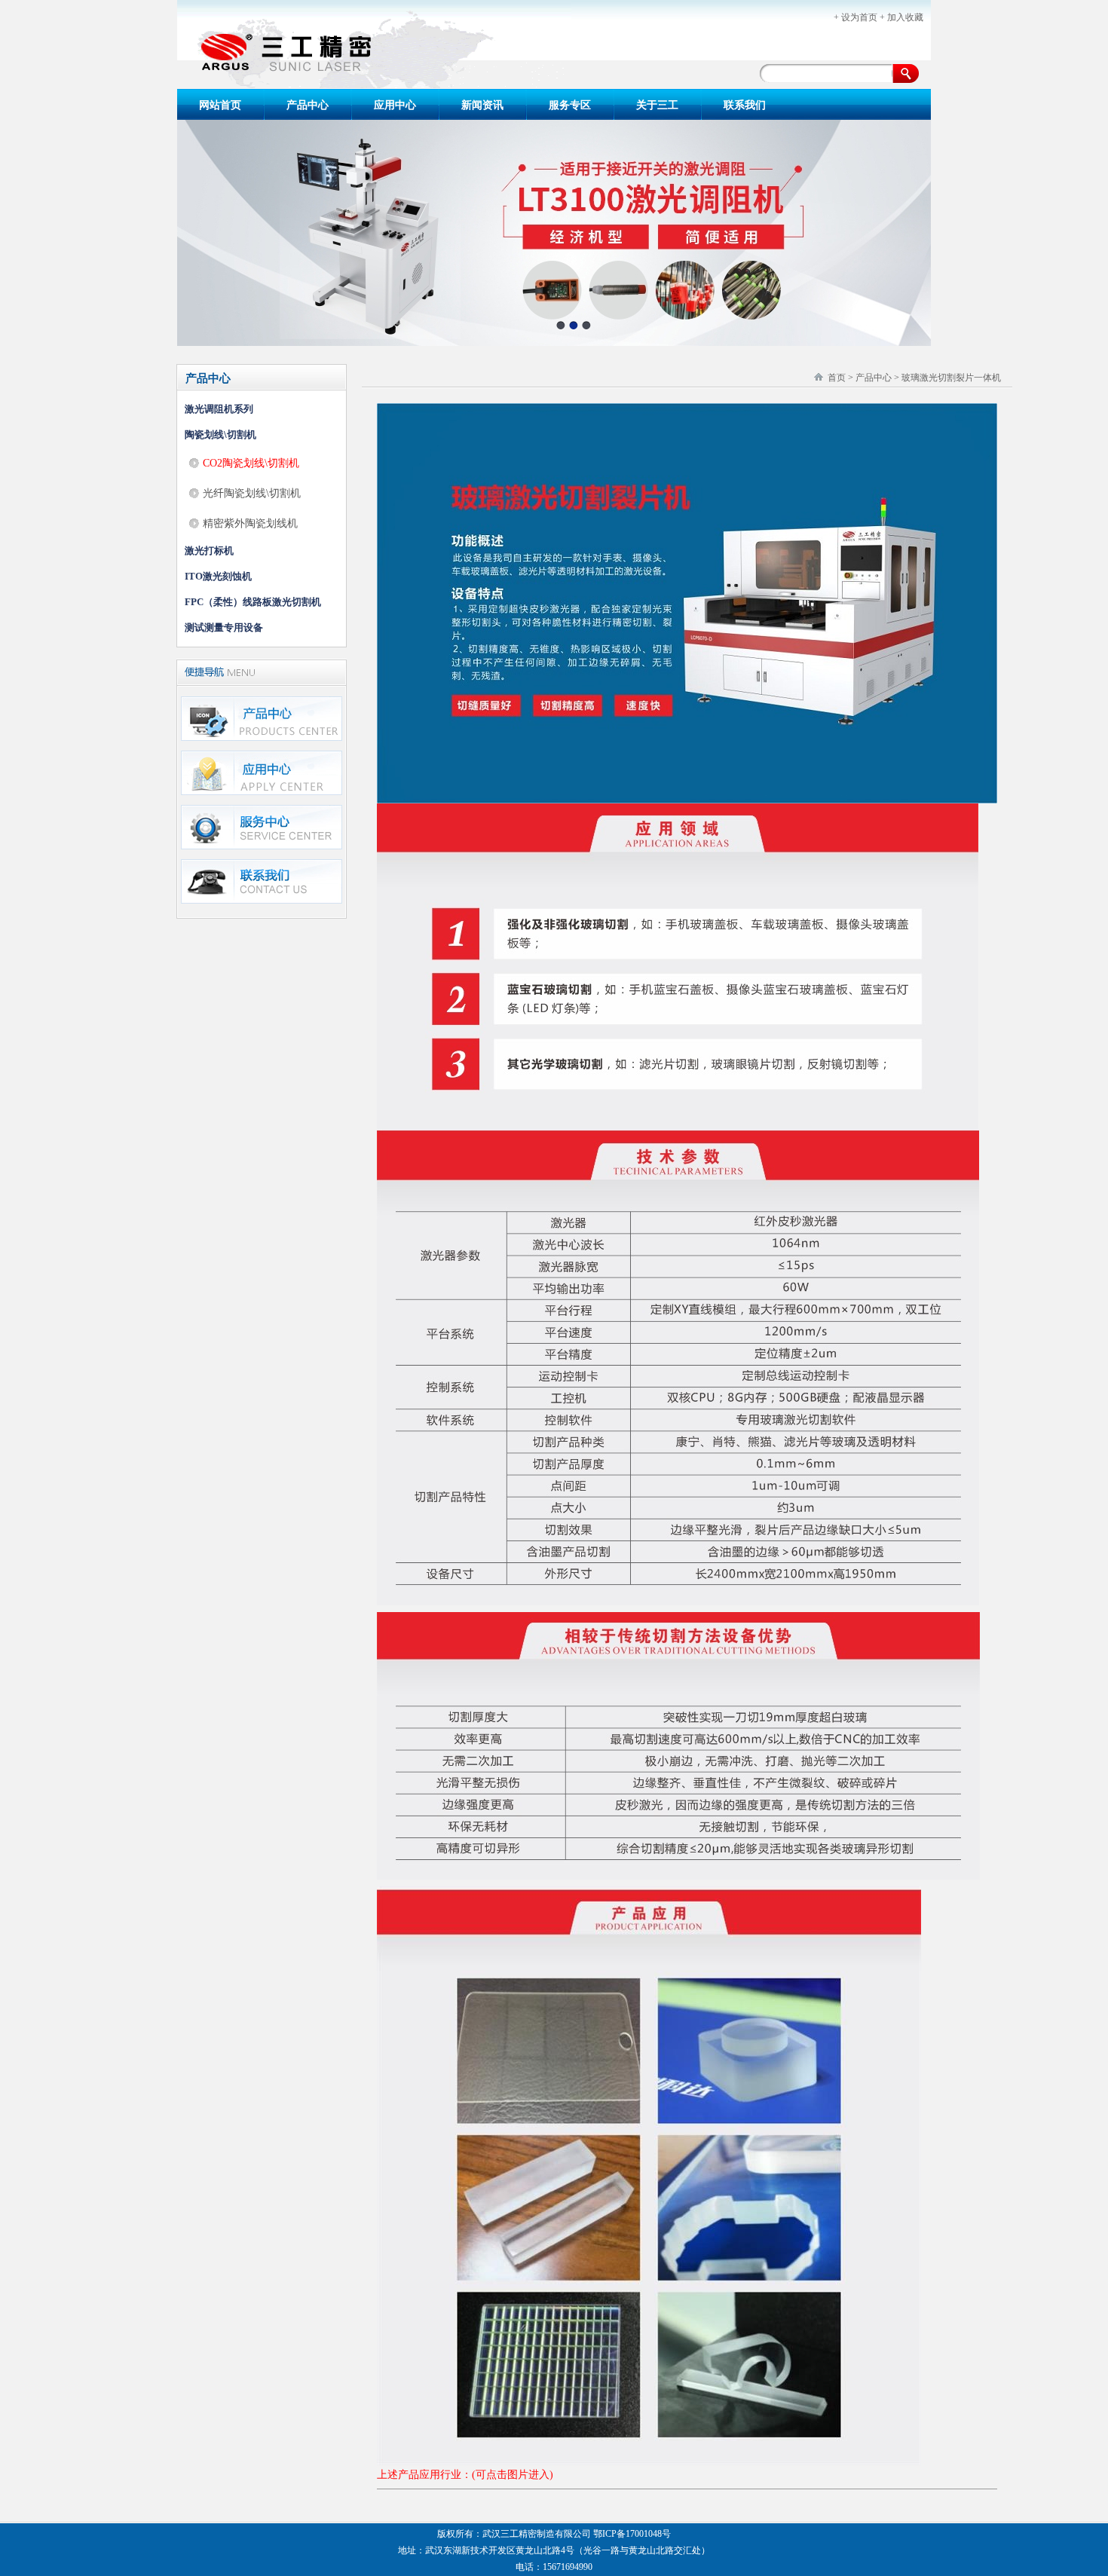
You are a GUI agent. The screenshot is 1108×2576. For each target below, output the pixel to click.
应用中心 (395, 105)
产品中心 (308, 105)
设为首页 (859, 17)
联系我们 (745, 105)
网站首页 (220, 105)
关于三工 (657, 105)
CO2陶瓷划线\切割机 (251, 463)
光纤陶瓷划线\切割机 (252, 493)
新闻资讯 (482, 105)
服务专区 (570, 105)
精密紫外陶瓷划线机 (250, 523)
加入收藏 (905, 17)
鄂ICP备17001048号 (632, 2534)
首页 (837, 378)
